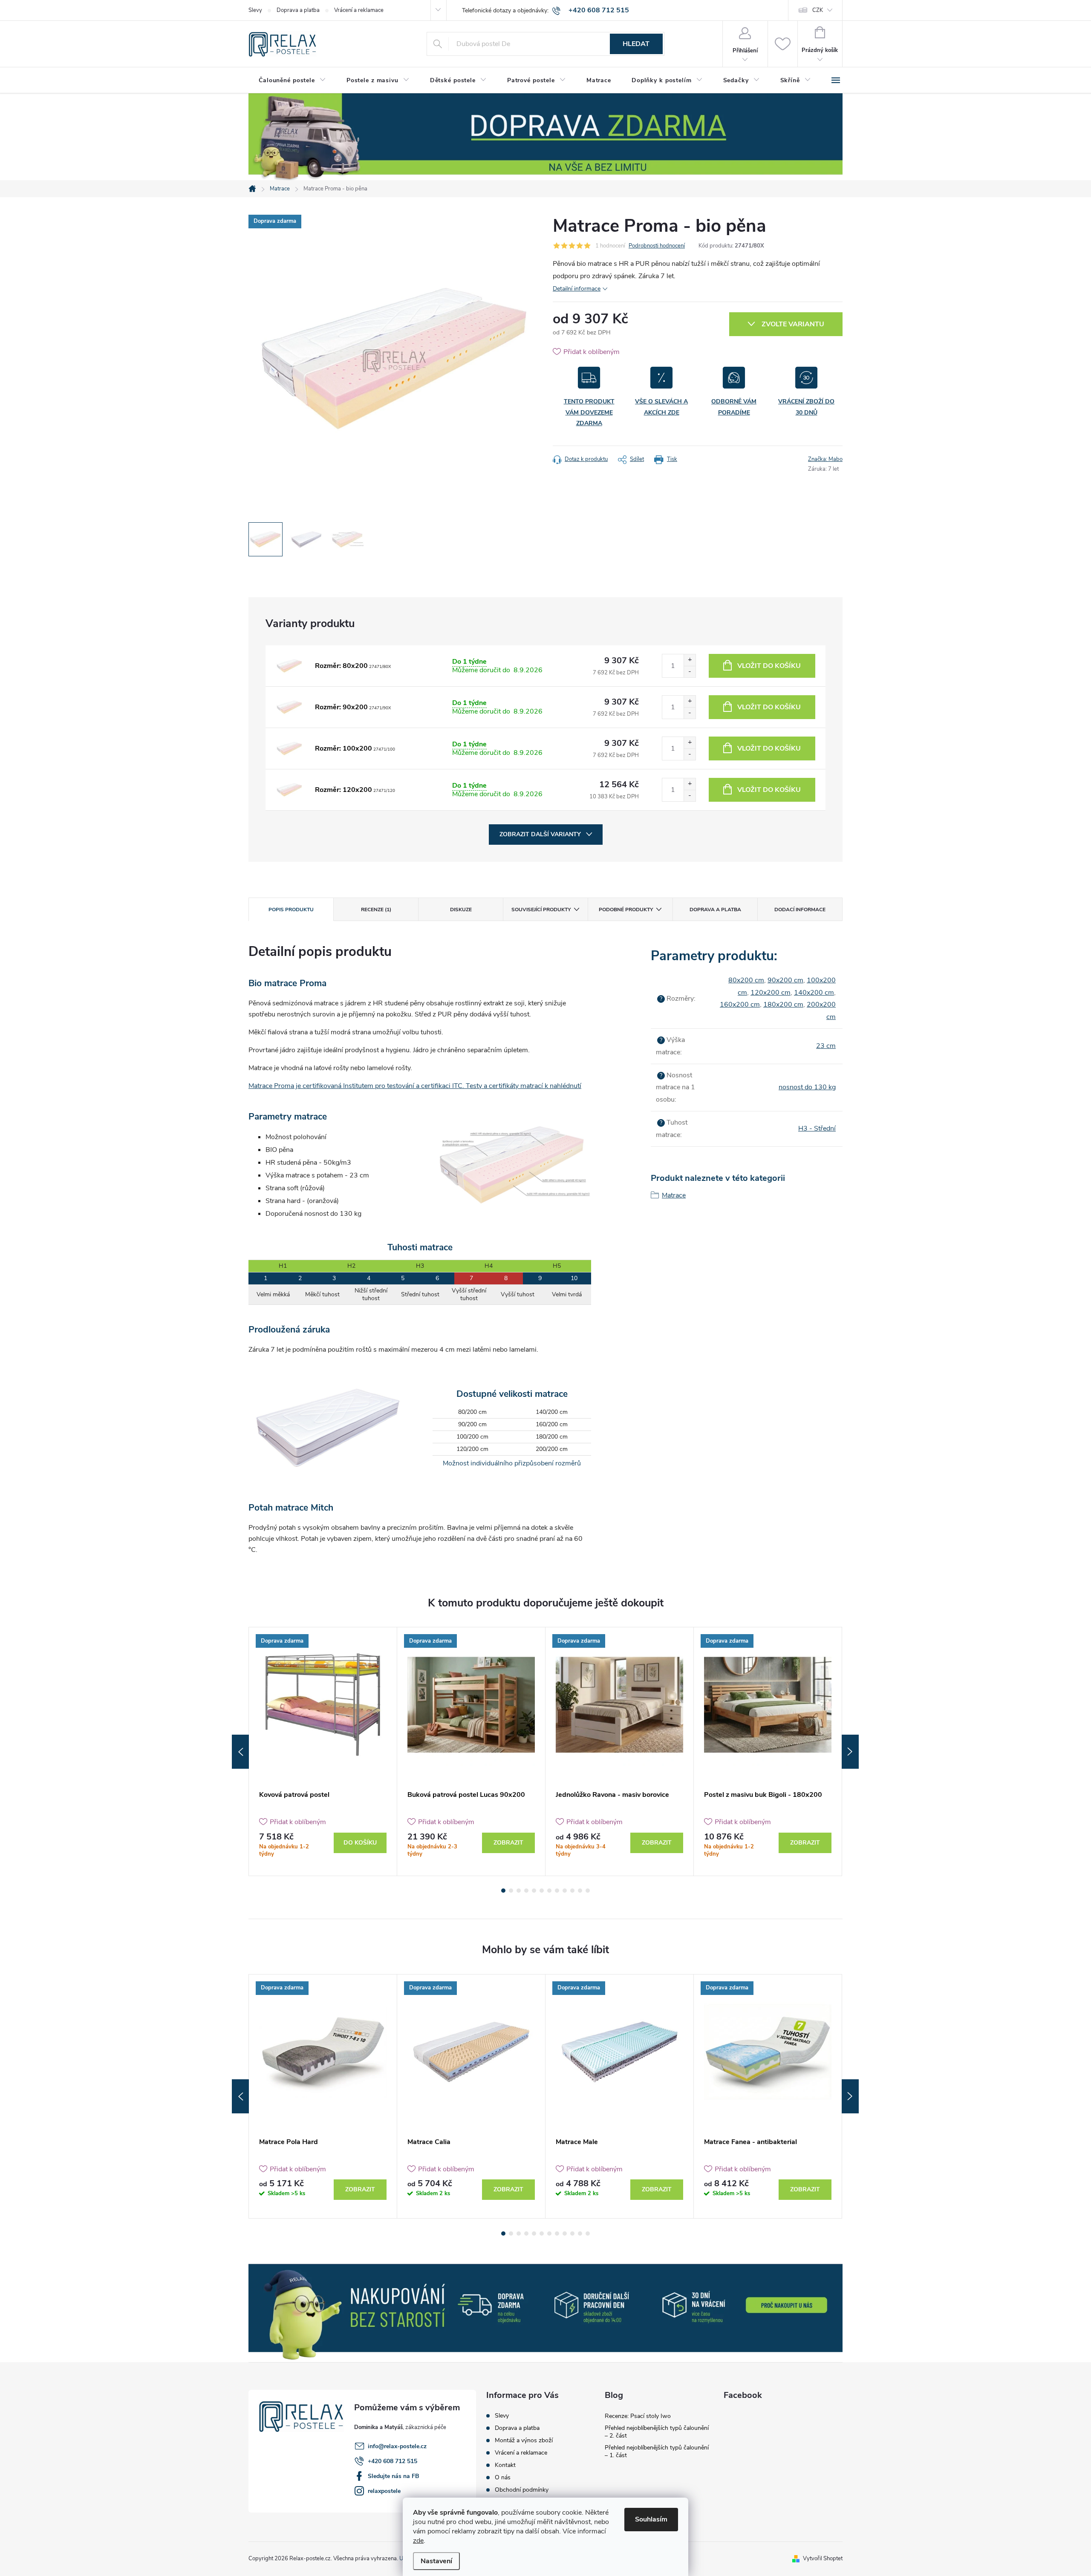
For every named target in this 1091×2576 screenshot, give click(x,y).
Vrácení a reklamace (359, 10)
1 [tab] (503, 1891)
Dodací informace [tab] (800, 910)
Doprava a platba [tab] (715, 910)
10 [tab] (572, 1891)
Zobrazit (508, 1843)
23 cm (826, 1046)
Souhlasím (651, 2519)
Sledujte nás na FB (394, 2476)
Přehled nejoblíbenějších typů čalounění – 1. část (657, 2451)
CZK (818, 10)
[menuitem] (292, 81)
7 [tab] (549, 1891)
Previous (240, 1752)
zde (418, 2541)
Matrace (674, 1195)
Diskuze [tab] (461, 910)
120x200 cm (771, 993)
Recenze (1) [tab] (376, 910)
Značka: (825, 459)
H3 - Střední (817, 1128)
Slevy (255, 10)
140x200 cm (814, 993)
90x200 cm (785, 980)
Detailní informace (577, 289)
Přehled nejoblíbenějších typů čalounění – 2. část (657, 2432)
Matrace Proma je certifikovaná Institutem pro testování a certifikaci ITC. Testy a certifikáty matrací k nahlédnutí (415, 1086)
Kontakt (505, 2465)
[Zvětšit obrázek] (289, 666)
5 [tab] (534, 1891)
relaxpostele (384, 2491)
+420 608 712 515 (393, 2461)
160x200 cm (740, 1004)
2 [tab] (511, 1891)
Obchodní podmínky (522, 2490)
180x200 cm (783, 1004)
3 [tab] (519, 1891)
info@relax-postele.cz (397, 2446)
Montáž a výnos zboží (524, 2441)
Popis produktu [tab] (291, 910)
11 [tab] (580, 1891)
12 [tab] (588, 1891)
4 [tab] (526, 1891)
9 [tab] (565, 1891)
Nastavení (436, 2561)
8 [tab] (557, 1891)
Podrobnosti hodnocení (657, 246)
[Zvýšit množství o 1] (690, 660)
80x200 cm (746, 980)
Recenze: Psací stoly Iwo (638, 2416)
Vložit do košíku (769, 666)
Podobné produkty (626, 910)
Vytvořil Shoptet (823, 2559)
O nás (503, 2478)
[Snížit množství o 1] (690, 672)
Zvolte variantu (793, 324)
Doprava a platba (298, 10)
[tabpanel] (323, 1751)
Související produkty (541, 910)
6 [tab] (542, 1891)
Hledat (636, 44)
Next (850, 1752)
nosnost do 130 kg (807, 1087)
